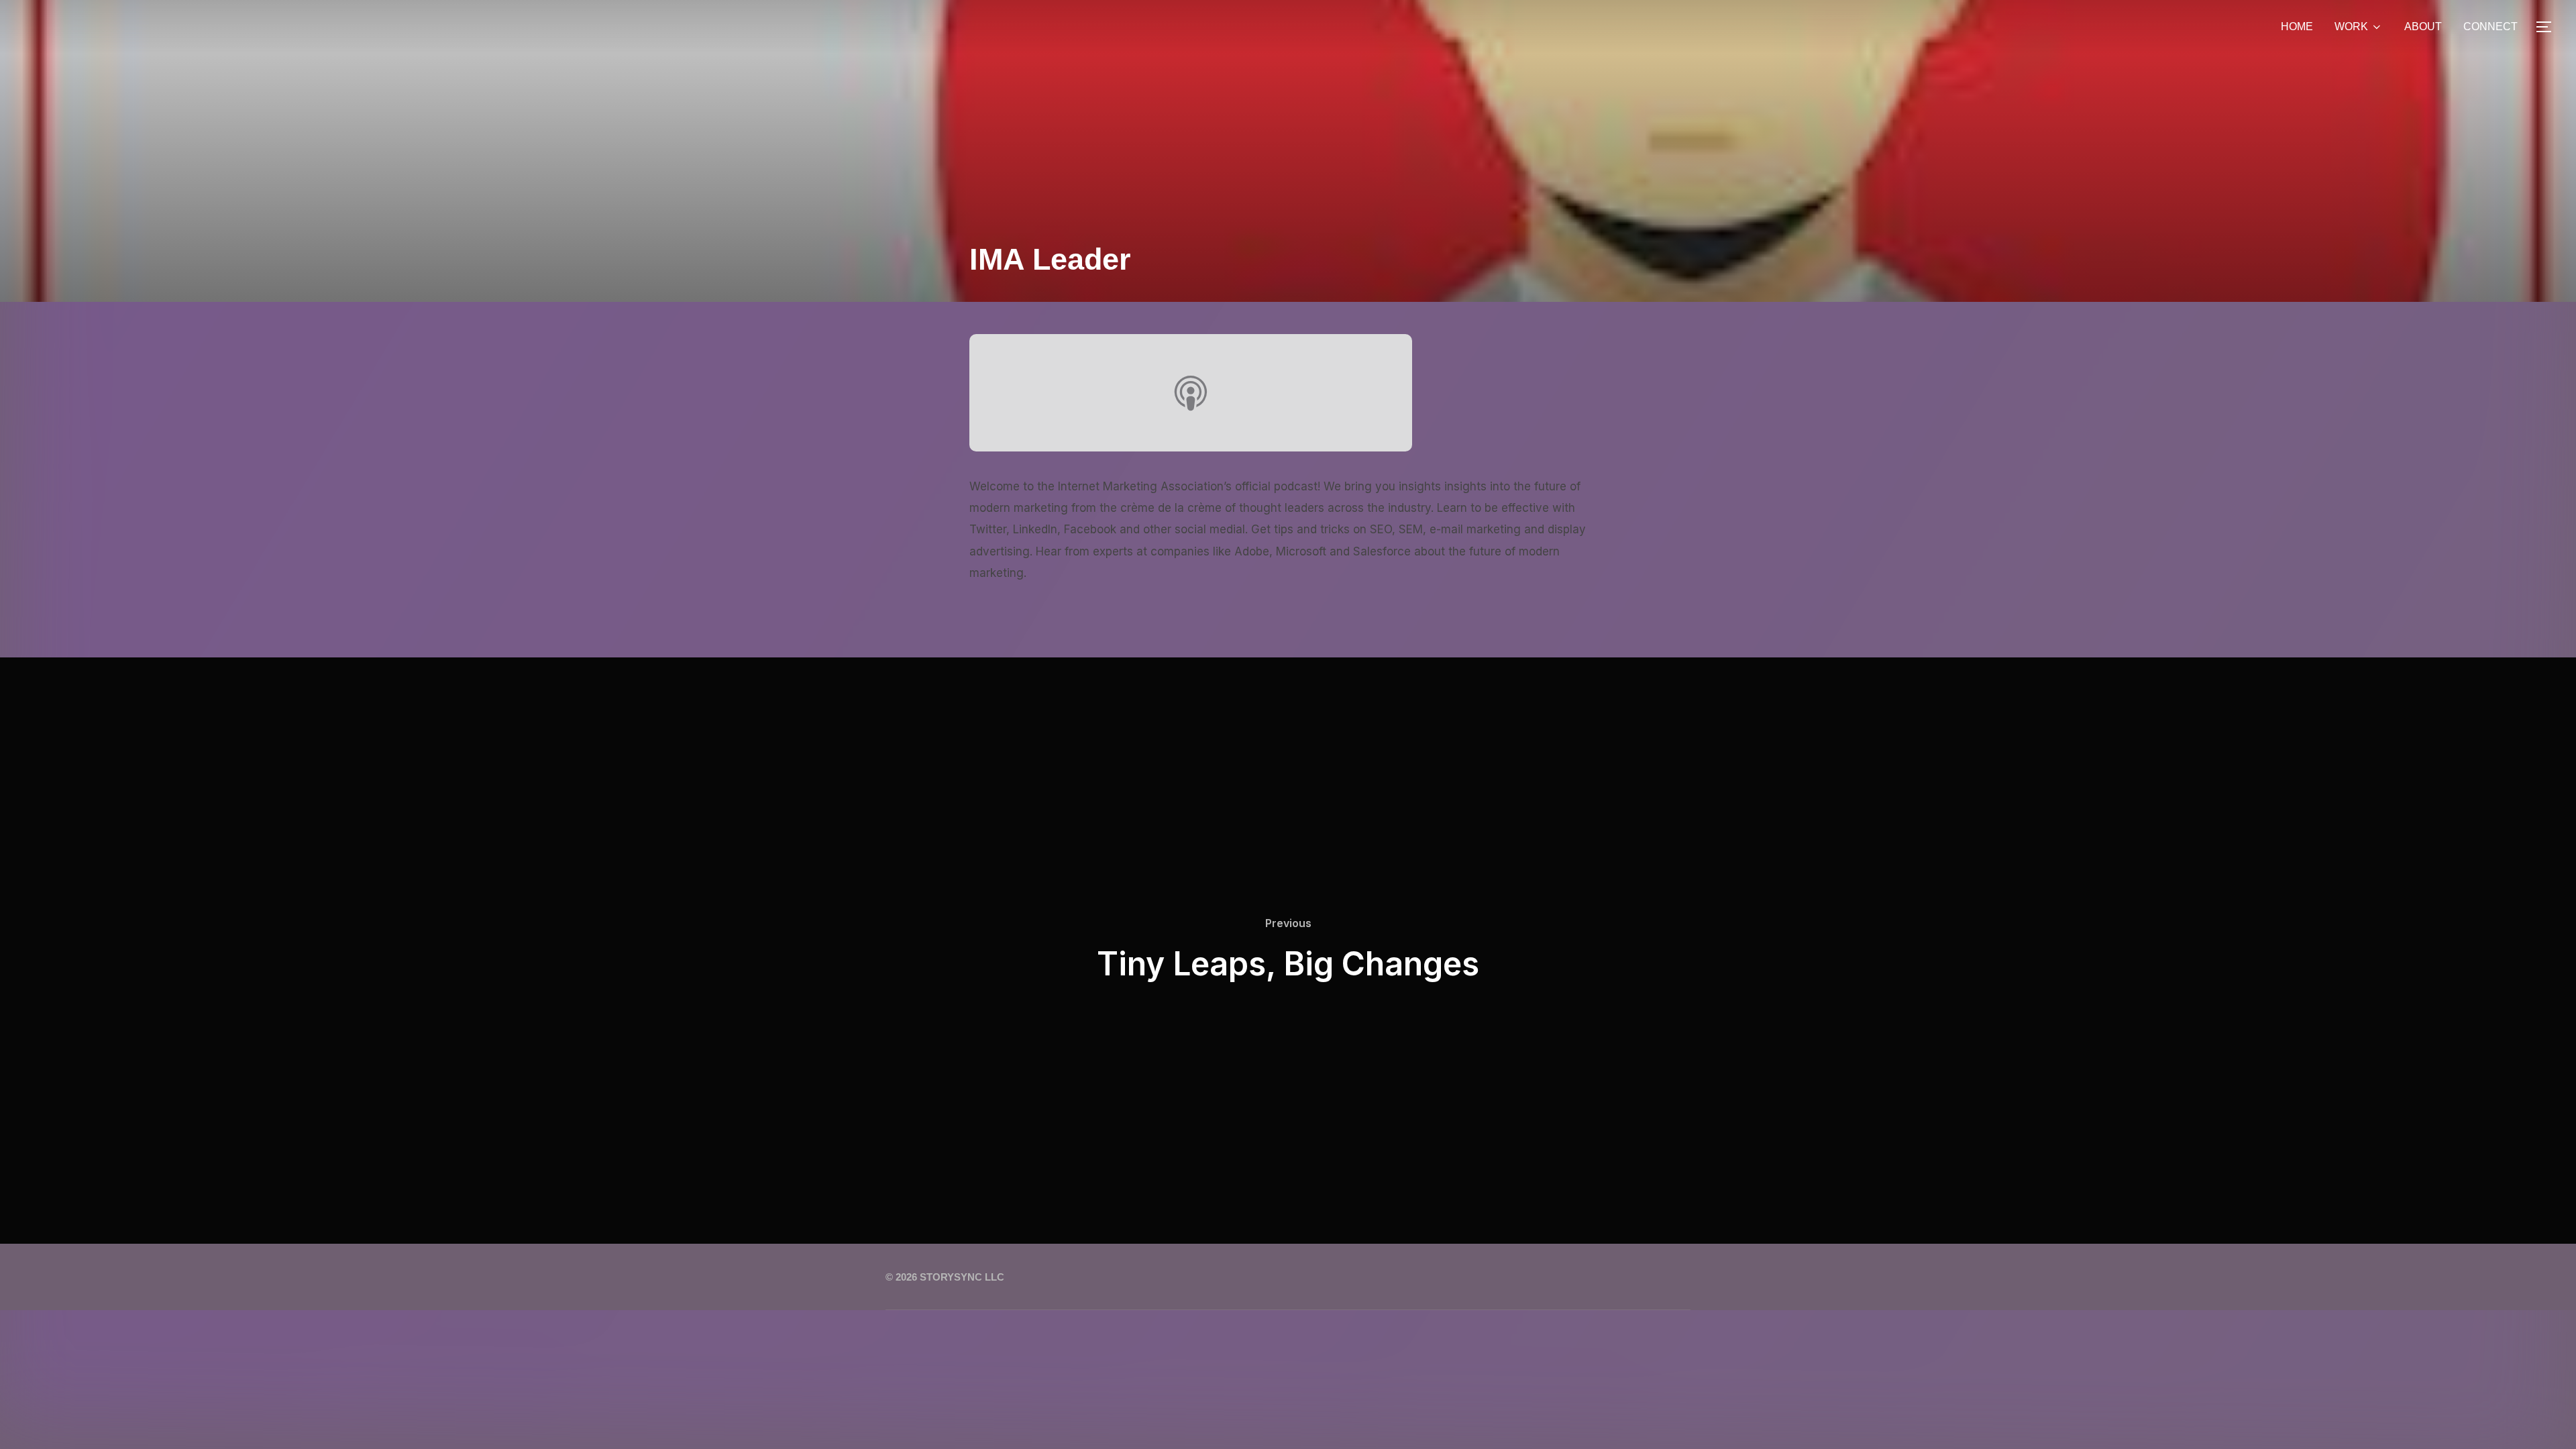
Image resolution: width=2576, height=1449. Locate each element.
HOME (2297, 26)
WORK (2351, 26)
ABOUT (2423, 26)
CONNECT (2490, 26)
